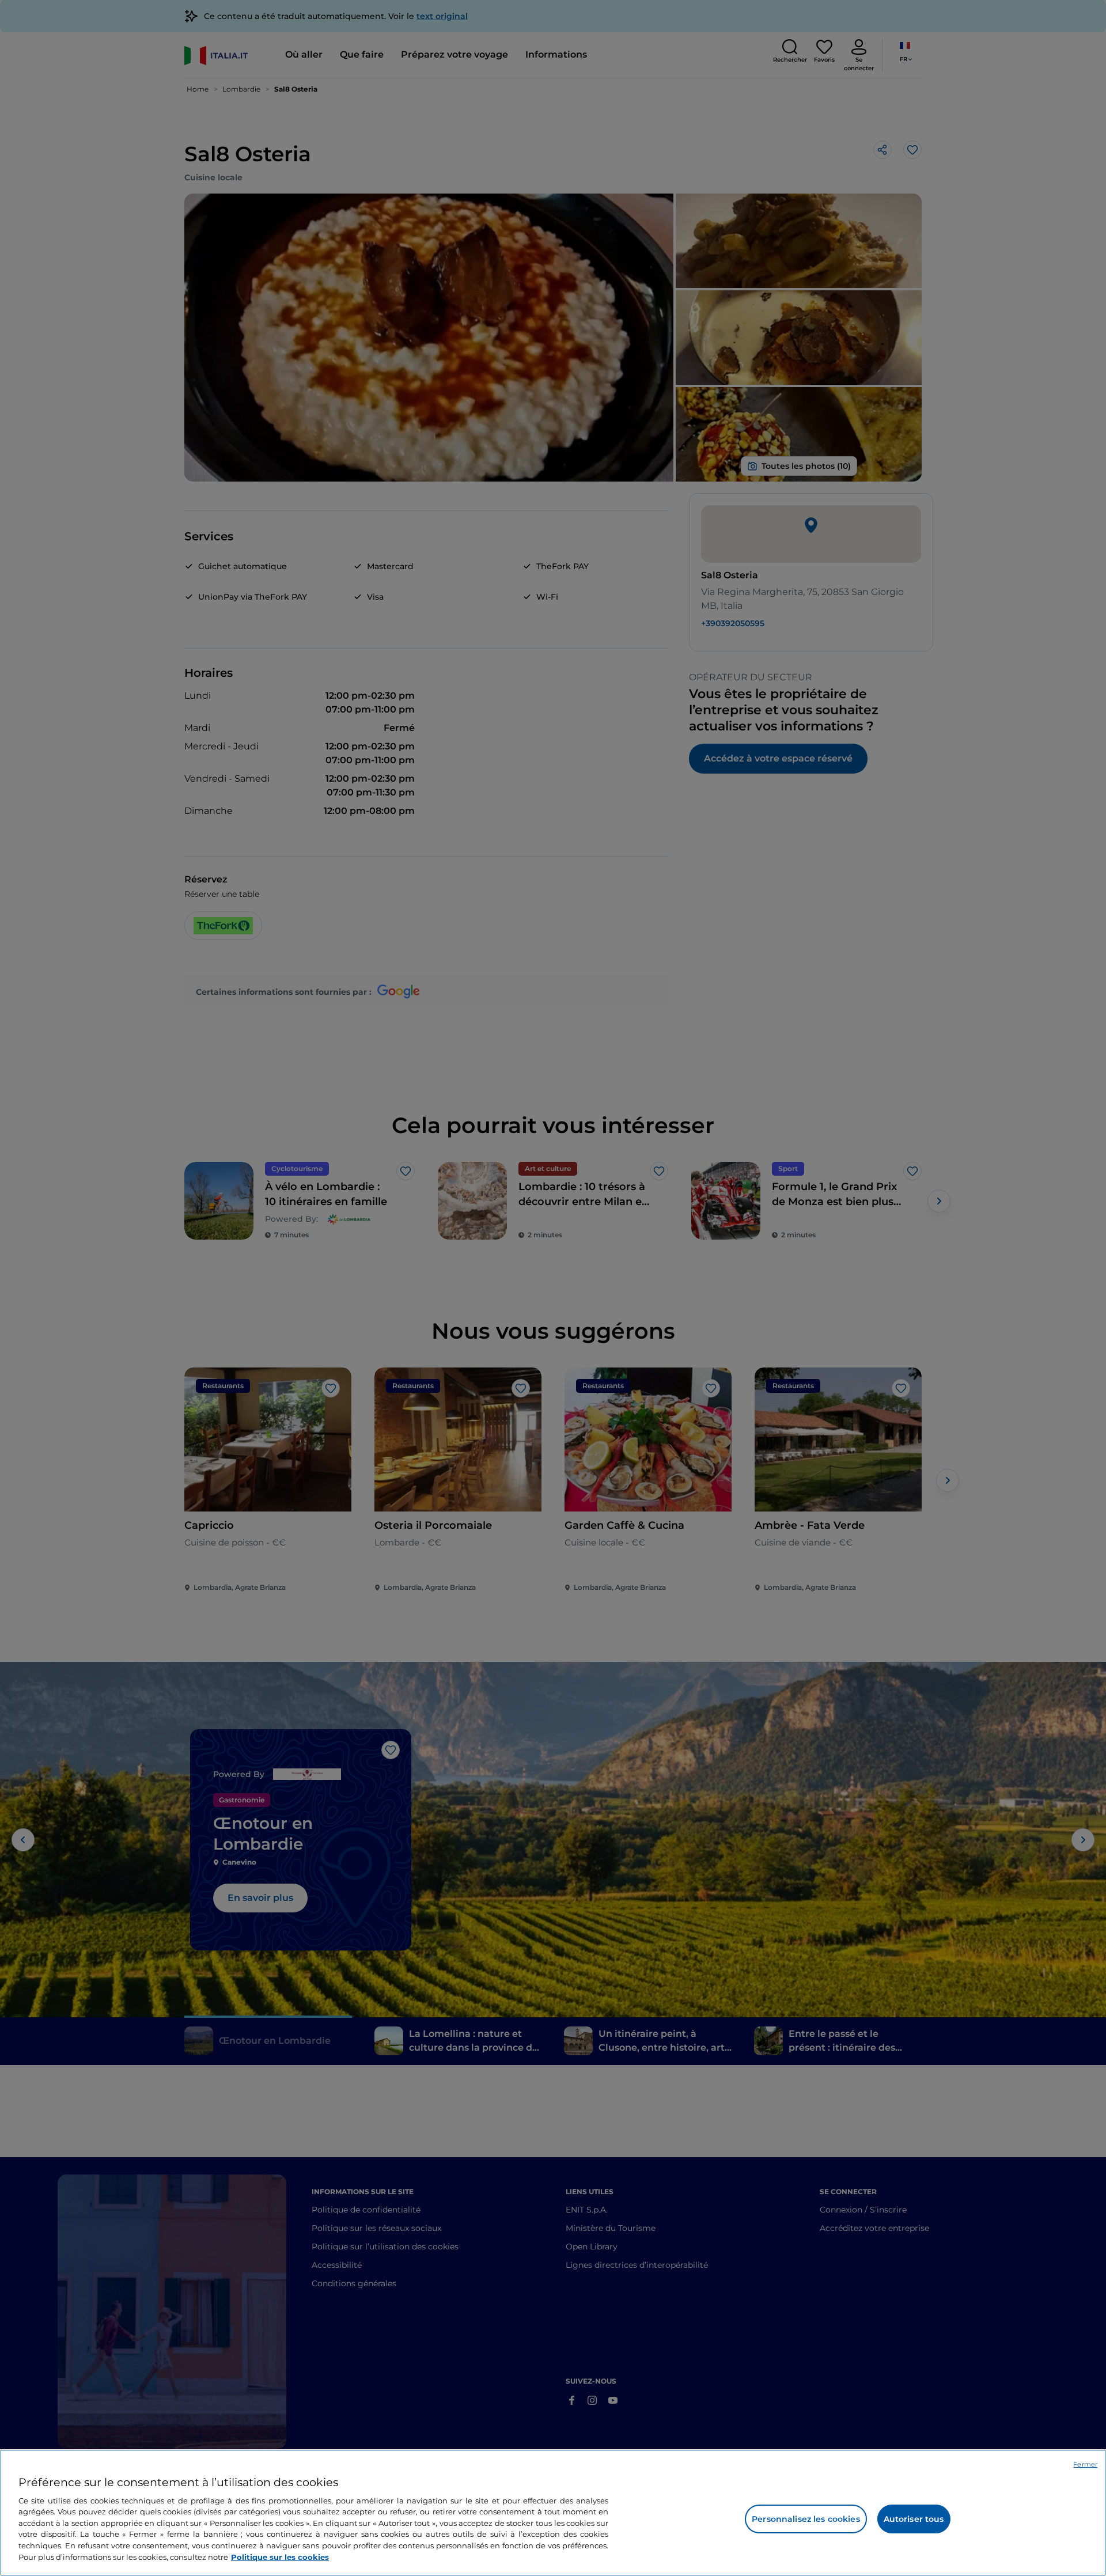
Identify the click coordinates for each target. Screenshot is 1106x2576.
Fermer (1085, 2464)
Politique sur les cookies (280, 2556)
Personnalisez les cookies (806, 2519)
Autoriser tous (914, 2519)
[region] (553, 2513)
